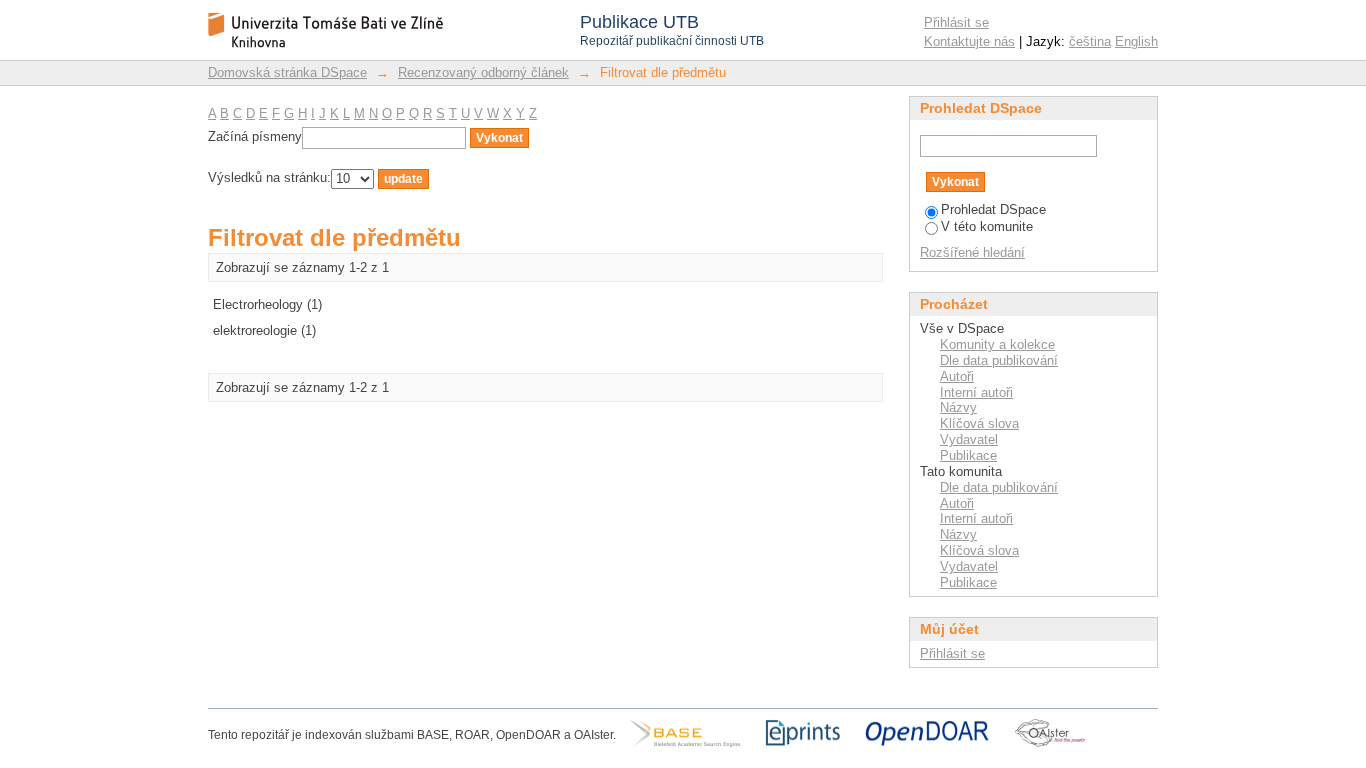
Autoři (957, 376)
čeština (1090, 41)
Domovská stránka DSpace (287, 72)
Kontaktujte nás (969, 41)
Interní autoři (976, 392)
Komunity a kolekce (997, 344)
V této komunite (987, 226)
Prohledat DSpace (993, 209)
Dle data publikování (999, 360)
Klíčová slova (979, 423)
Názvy (958, 407)
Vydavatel (969, 439)
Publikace (968, 455)
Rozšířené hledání (972, 252)
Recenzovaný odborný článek (483, 72)
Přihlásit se (956, 22)
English (1136, 41)
